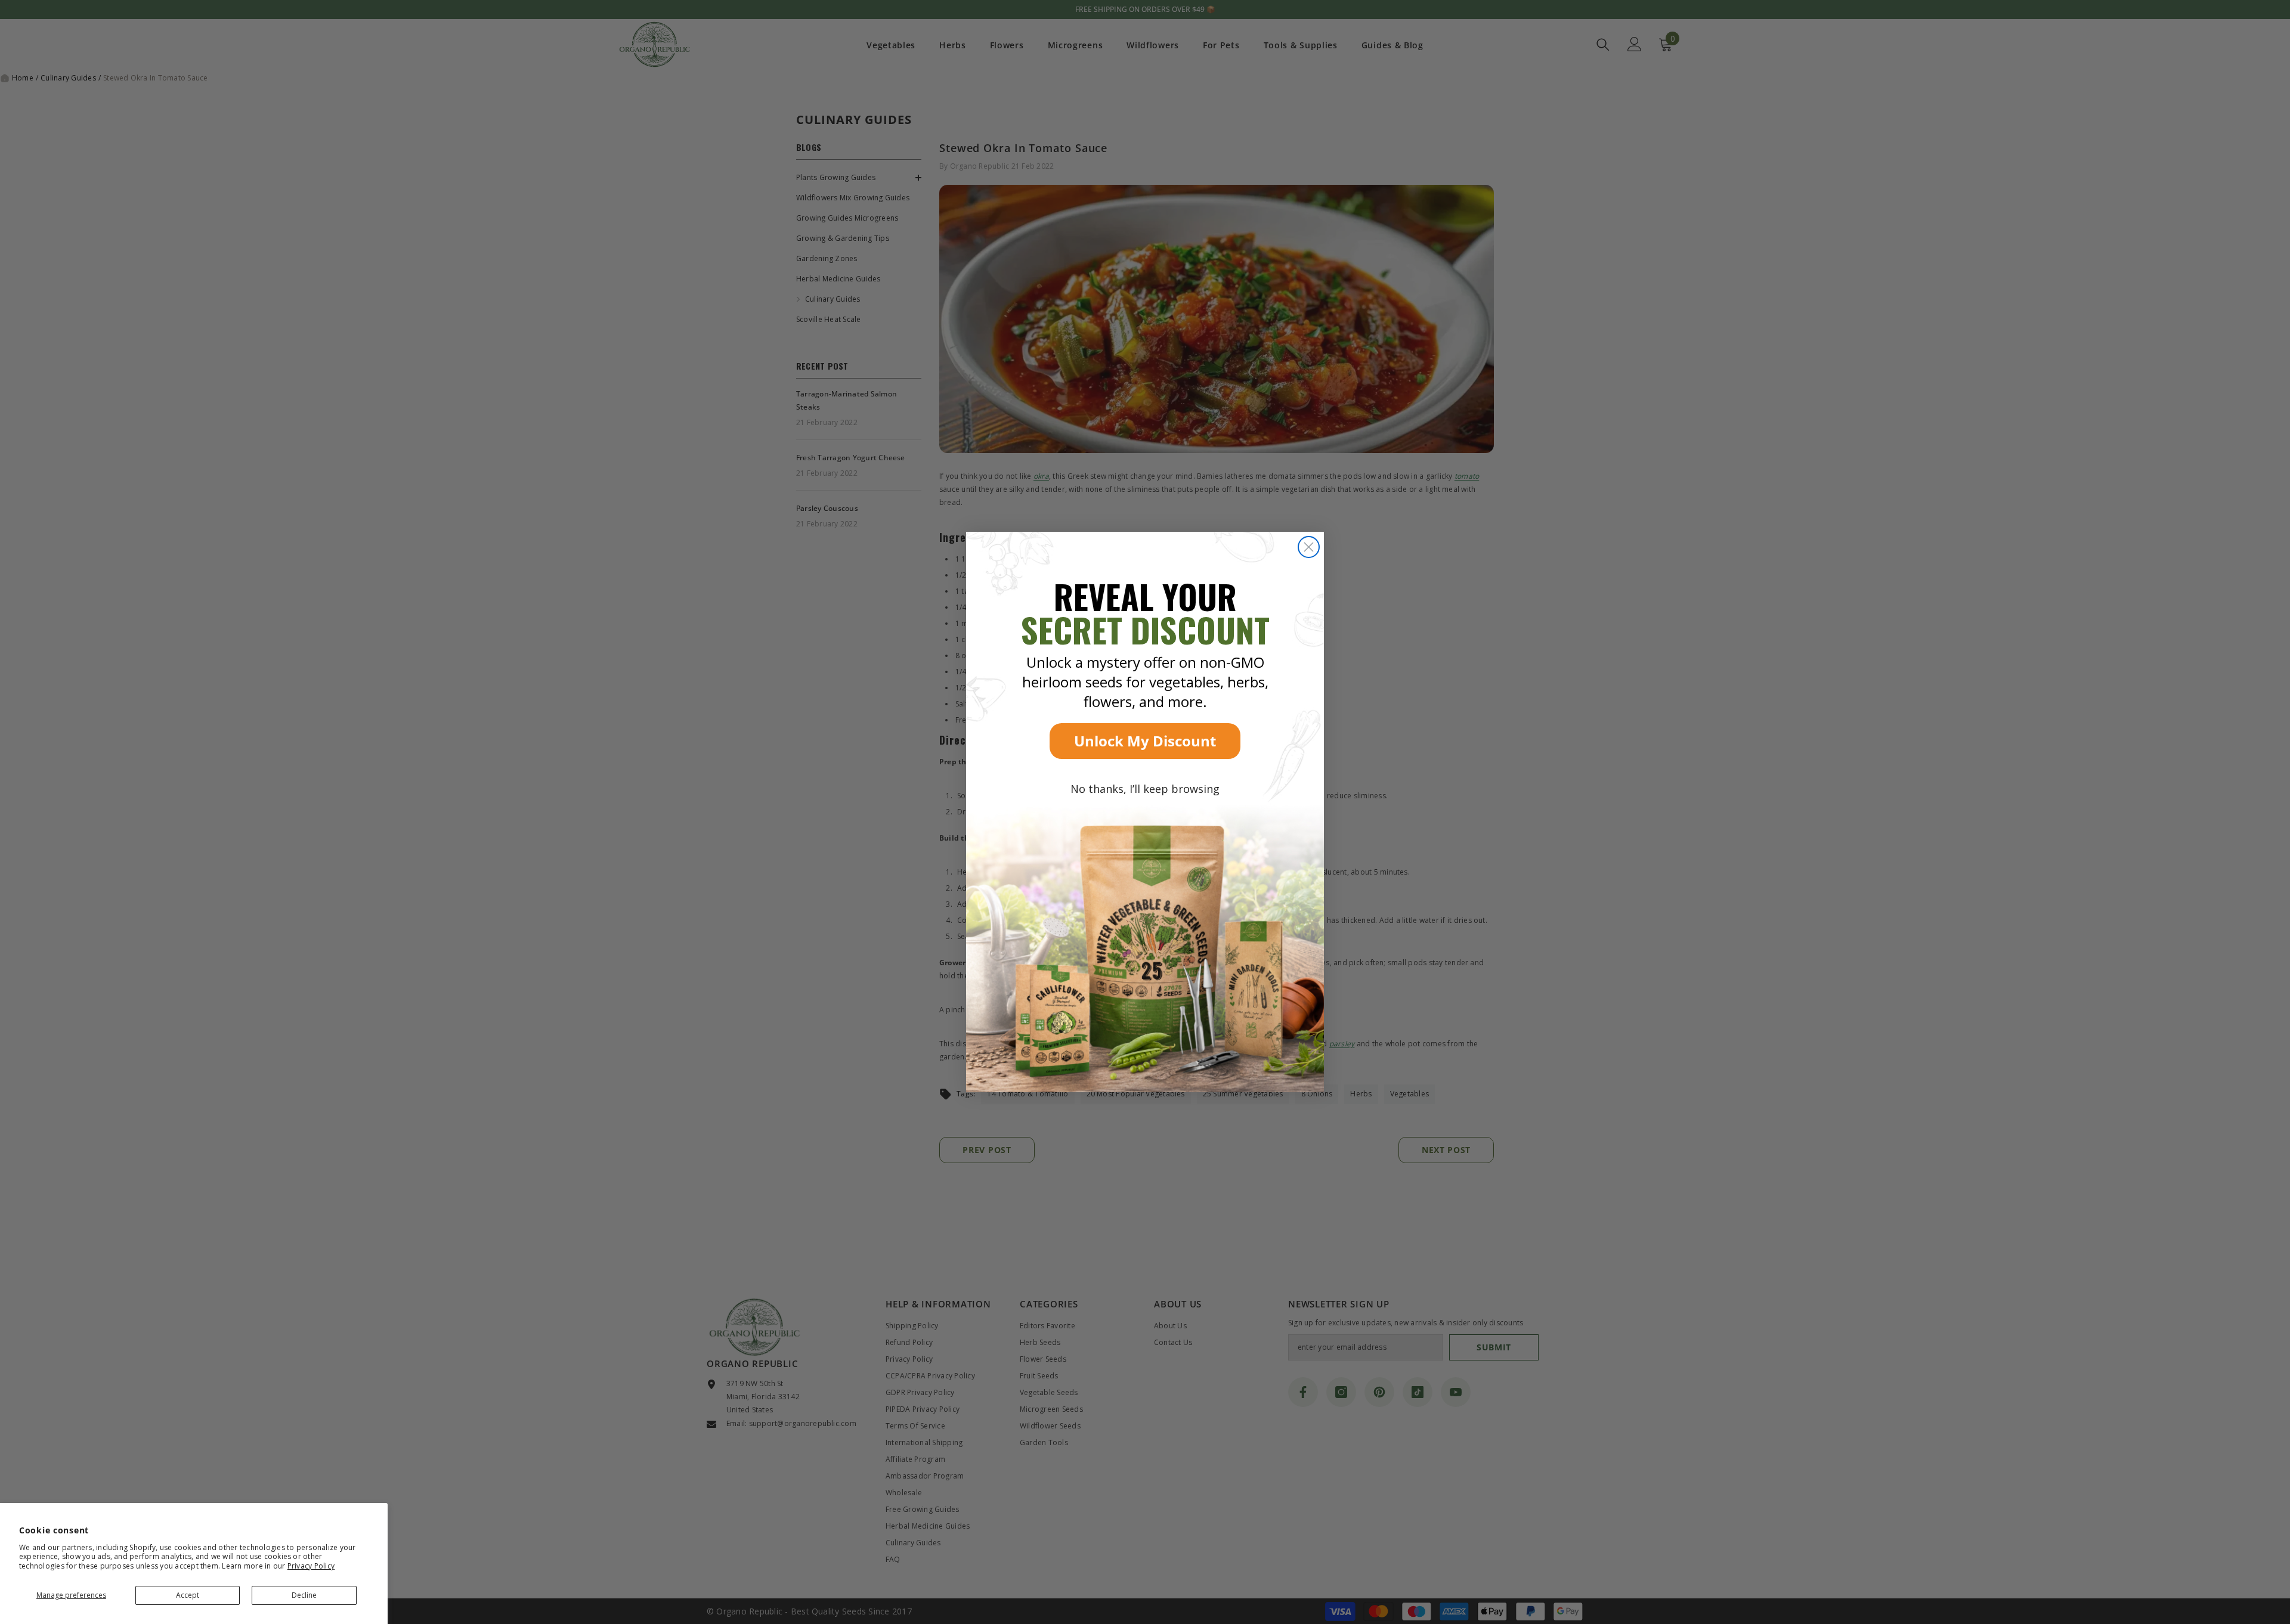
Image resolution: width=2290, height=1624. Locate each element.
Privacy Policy (311, 1566)
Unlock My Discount (1145, 741)
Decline (304, 1595)
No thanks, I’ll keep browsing (1145, 789)
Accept (188, 1595)
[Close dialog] (1309, 547)
